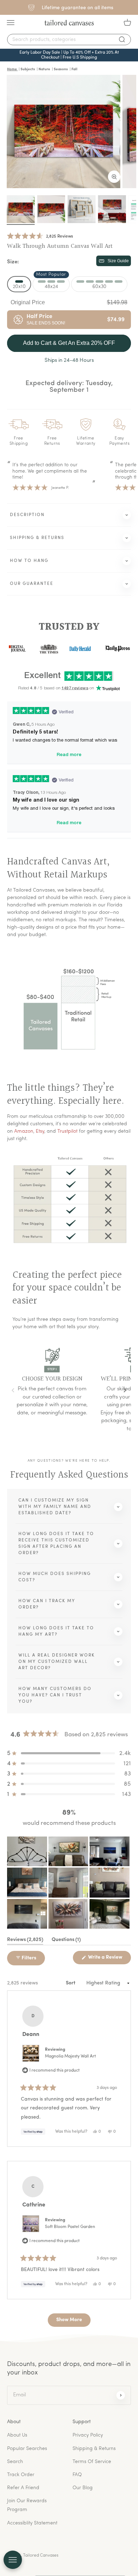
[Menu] (11, 23)
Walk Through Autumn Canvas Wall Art (60, 246)
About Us (17, 2435)
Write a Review (109, 1959)
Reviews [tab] (25, 1941)
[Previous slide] (13, 1391)
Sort (71, 1983)
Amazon (24, 1131)
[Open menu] (13, 2560)
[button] (40, 236)
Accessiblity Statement (32, 2523)
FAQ (77, 2475)
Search (15, 2462)
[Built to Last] (82, 209)
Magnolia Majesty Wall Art (70, 2056)
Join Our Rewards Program (27, 2505)
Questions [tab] (66, 1941)
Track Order (21, 2475)
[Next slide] (125, 1391)
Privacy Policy (88, 2435)
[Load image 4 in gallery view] (112, 209)
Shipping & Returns (94, 2449)
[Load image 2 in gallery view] (51, 209)
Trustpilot (67, 1131)
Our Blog (83, 2488)
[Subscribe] (121, 2395)
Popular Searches (27, 2449)
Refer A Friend (23, 2488)
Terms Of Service (92, 2462)
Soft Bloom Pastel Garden (70, 2227)
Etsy (40, 1131)
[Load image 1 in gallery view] (21, 209)
